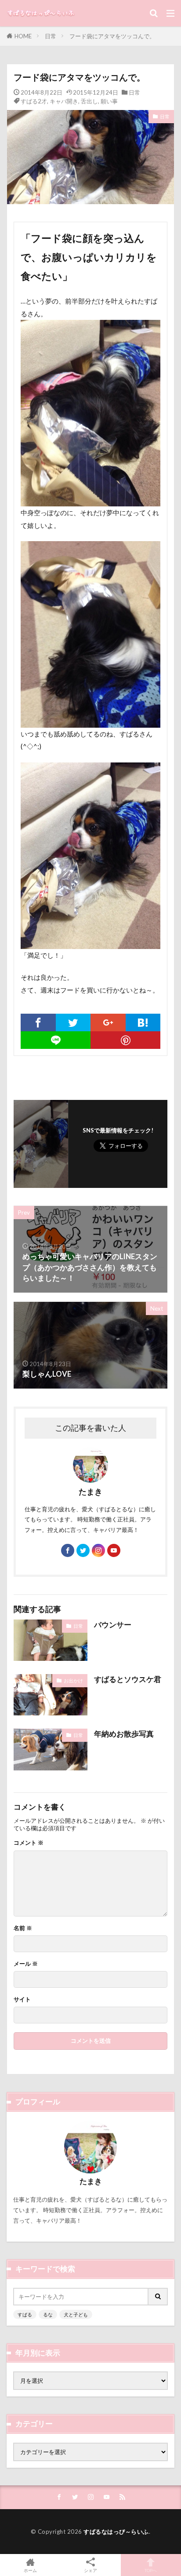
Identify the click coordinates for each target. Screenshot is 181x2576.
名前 (23, 1928)
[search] (158, 2297)
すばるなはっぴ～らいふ (116, 2532)
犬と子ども (76, 2314)
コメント (29, 1843)
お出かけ (73, 1680)
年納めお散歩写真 (124, 1734)
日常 (51, 36)
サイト (22, 1999)
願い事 (109, 101)
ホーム (30, 2570)
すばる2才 (34, 101)
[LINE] (56, 1040)
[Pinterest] (125, 1040)
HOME (23, 36)
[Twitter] (73, 1022)
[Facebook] (38, 1022)
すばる (25, 2314)
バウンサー (113, 1625)
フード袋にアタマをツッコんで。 (112, 36)
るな (48, 2314)
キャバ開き (64, 101)
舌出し (89, 101)
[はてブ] (143, 1022)
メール (26, 1964)
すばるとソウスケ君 (128, 1679)
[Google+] (108, 1022)
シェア (90, 2570)
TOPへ (151, 2570)
